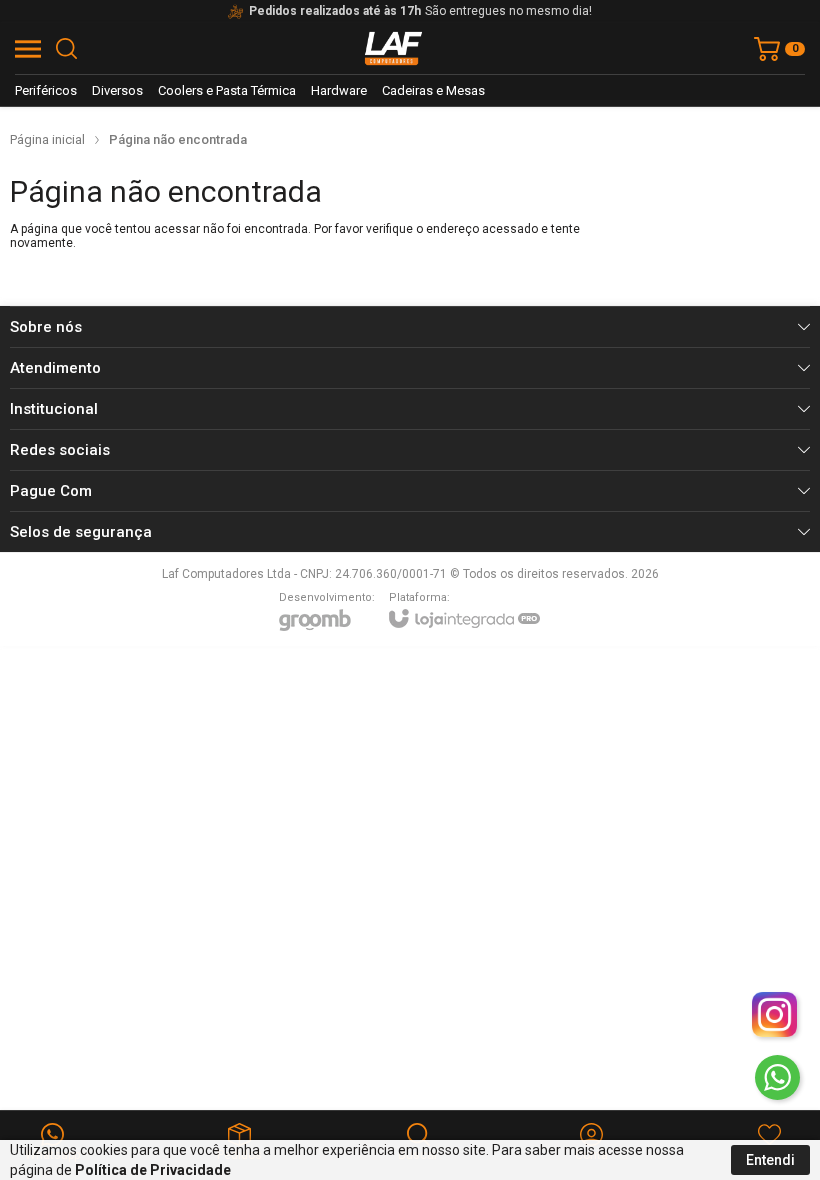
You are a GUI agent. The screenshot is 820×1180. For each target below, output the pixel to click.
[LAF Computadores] (394, 48)
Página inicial (47, 139)
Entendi (770, 1160)
